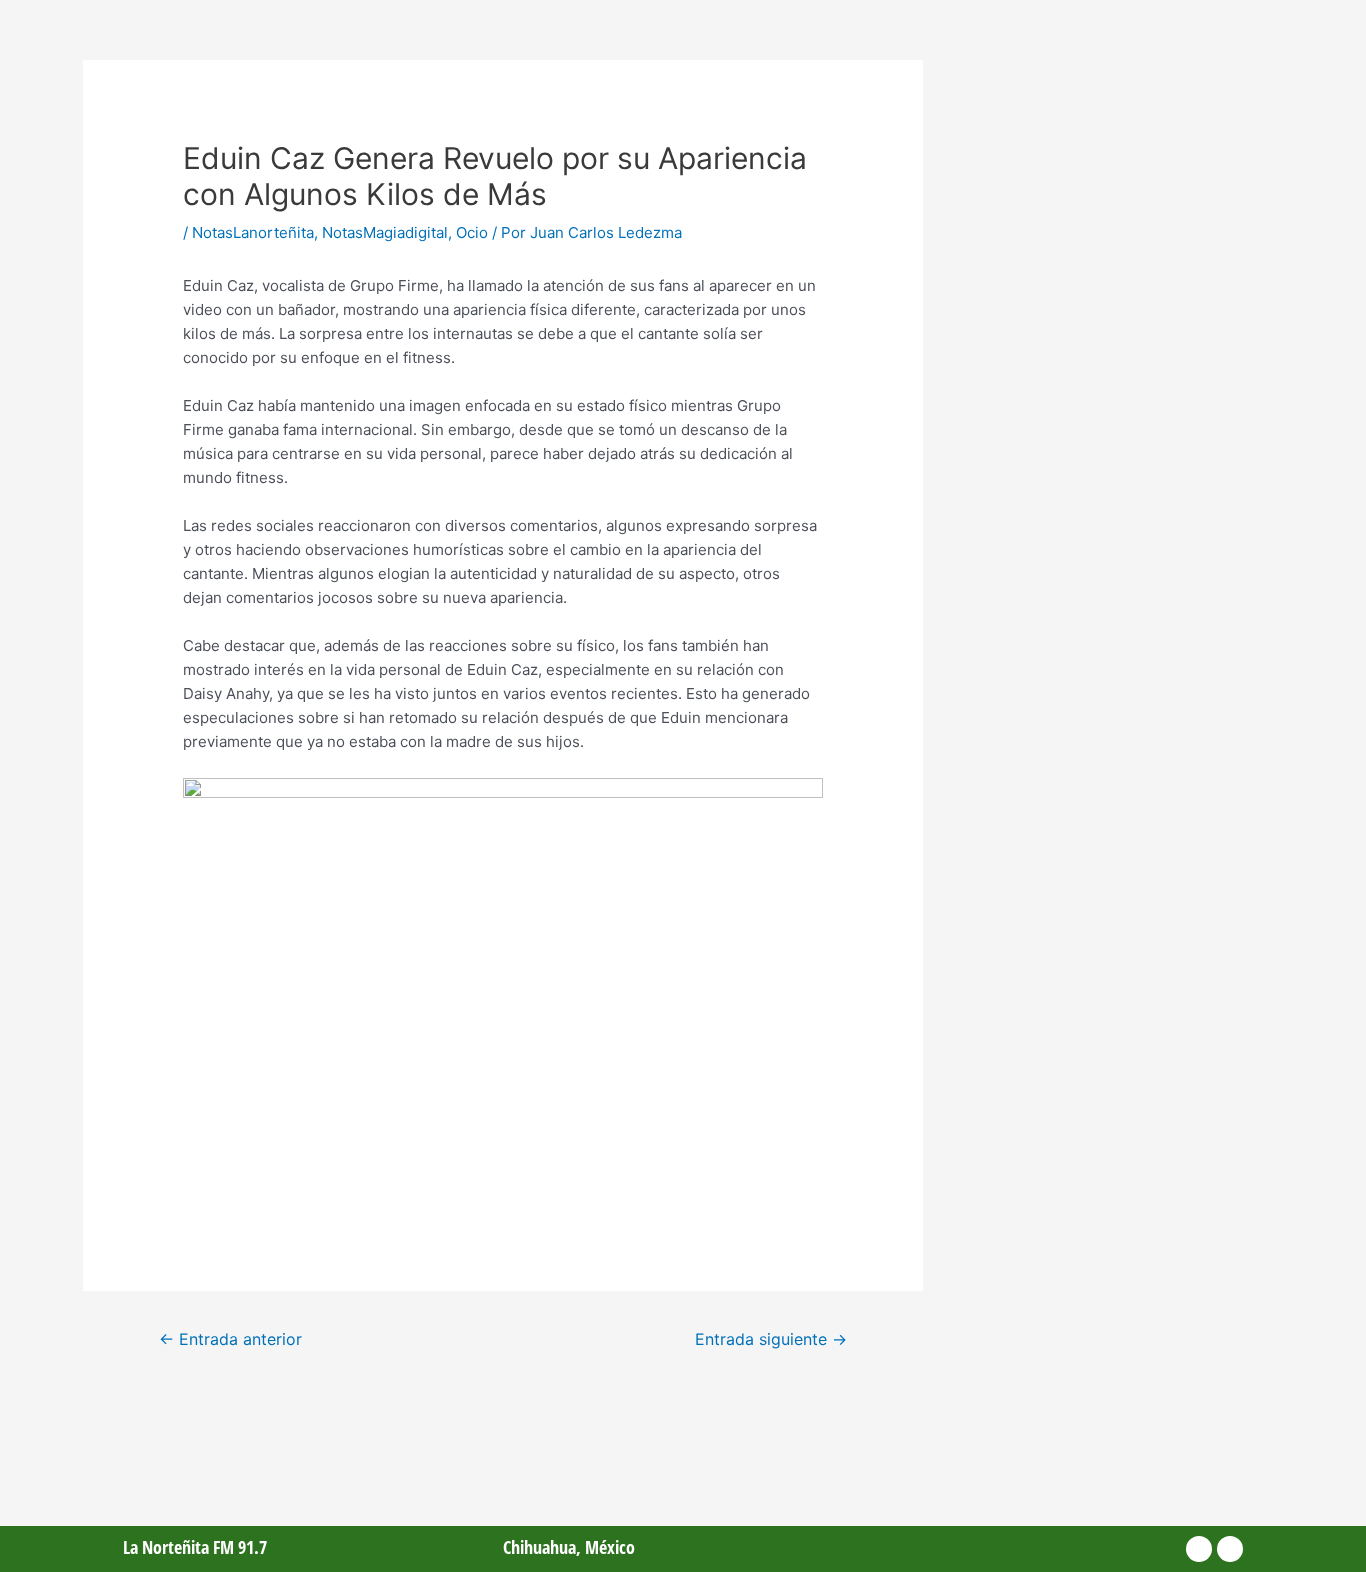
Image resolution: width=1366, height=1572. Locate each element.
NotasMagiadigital (385, 232)
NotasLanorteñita (253, 232)
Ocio (472, 232)
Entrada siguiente (771, 1339)
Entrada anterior (230, 1339)
